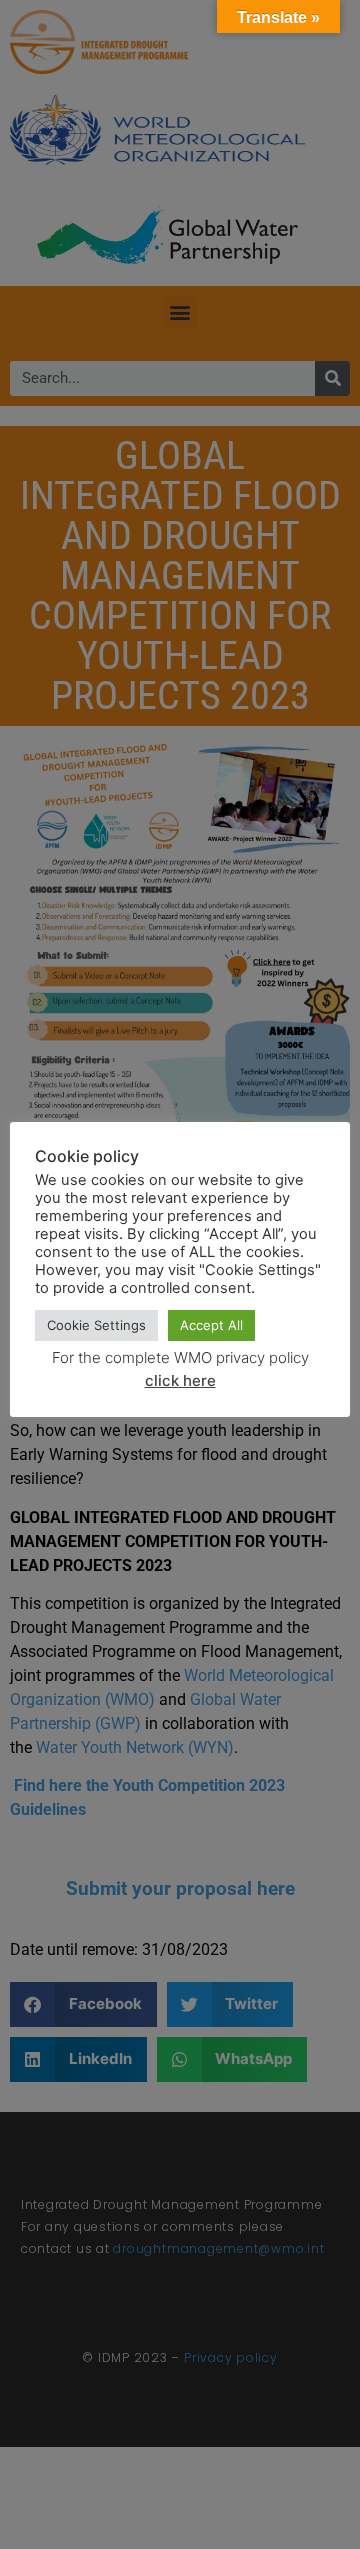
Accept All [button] (211, 1325)
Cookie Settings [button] (96, 1325)
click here (180, 1380)
